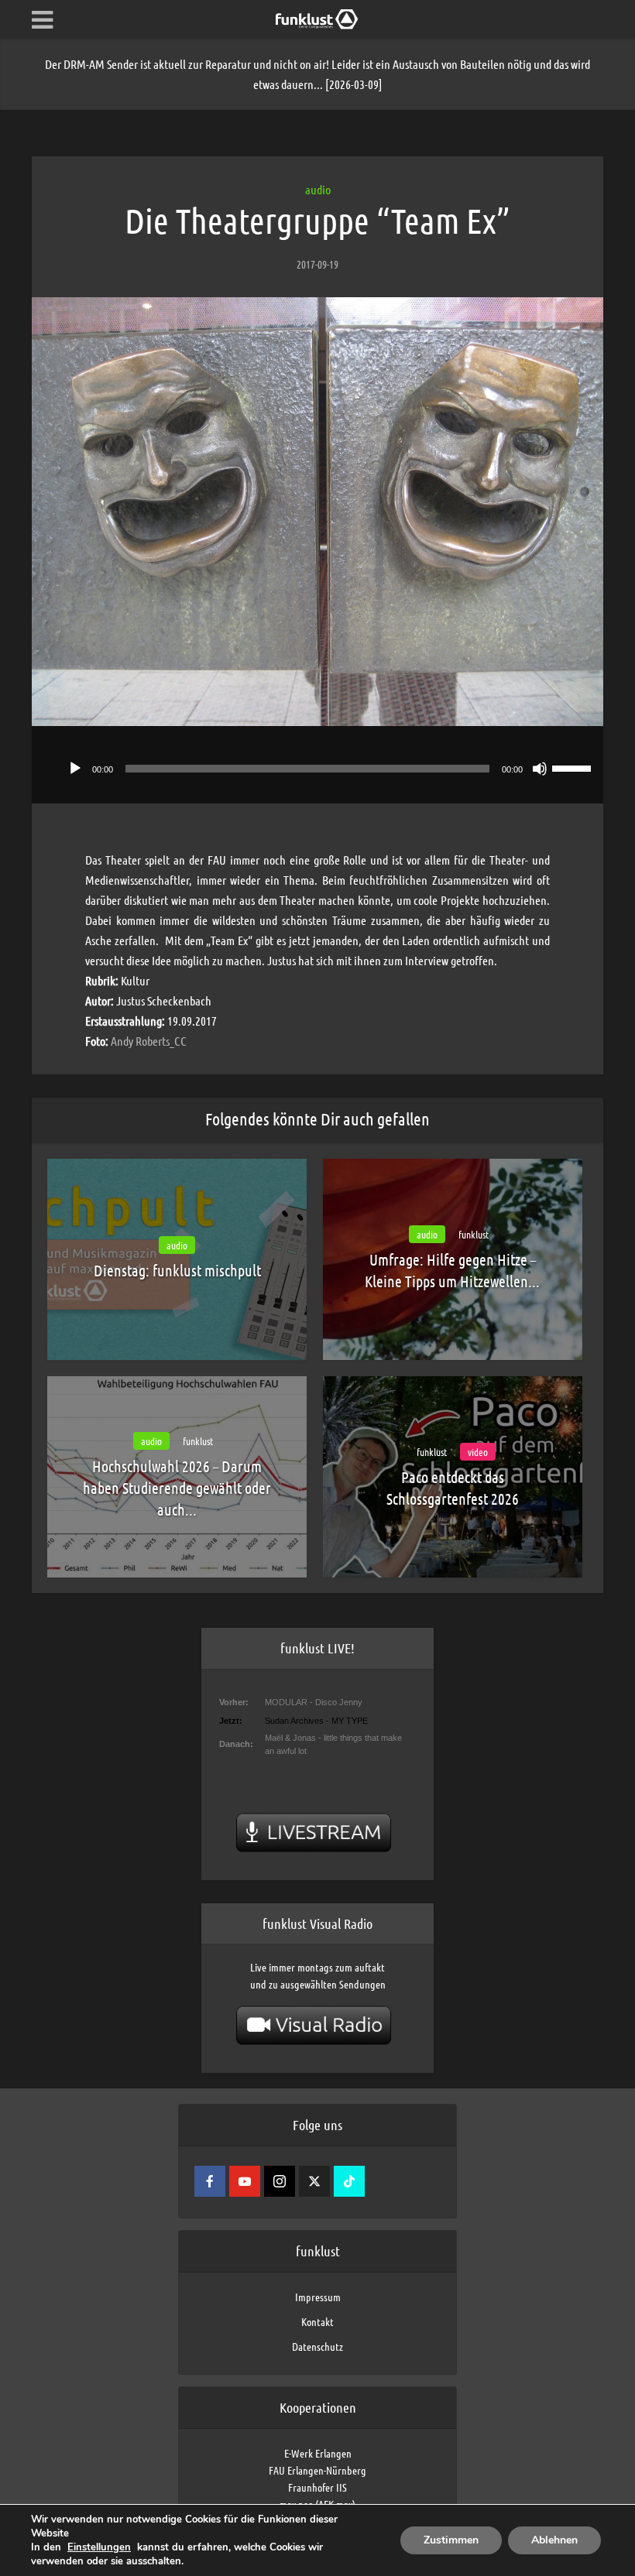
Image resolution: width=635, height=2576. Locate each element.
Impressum (318, 2297)
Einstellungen (99, 2547)
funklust (474, 1234)
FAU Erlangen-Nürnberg (317, 2470)
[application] (317, 765)
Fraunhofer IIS (317, 2487)
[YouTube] (245, 2181)
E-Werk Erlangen (318, 2453)
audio (318, 189)
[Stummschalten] (540, 769)
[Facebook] (210, 2181)
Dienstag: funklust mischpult (177, 1270)
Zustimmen (451, 2540)
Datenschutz (317, 2346)
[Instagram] (280, 2181)
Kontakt (317, 2321)
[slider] (574, 767)
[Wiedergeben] (75, 769)
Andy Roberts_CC (149, 1041)
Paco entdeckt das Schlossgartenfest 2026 (453, 1488)
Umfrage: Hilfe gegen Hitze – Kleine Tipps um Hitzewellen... (452, 1270)
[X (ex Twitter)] (314, 2181)
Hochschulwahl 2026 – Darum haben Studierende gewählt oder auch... (177, 1488)
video (478, 1452)
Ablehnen (554, 2540)
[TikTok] (349, 2181)
